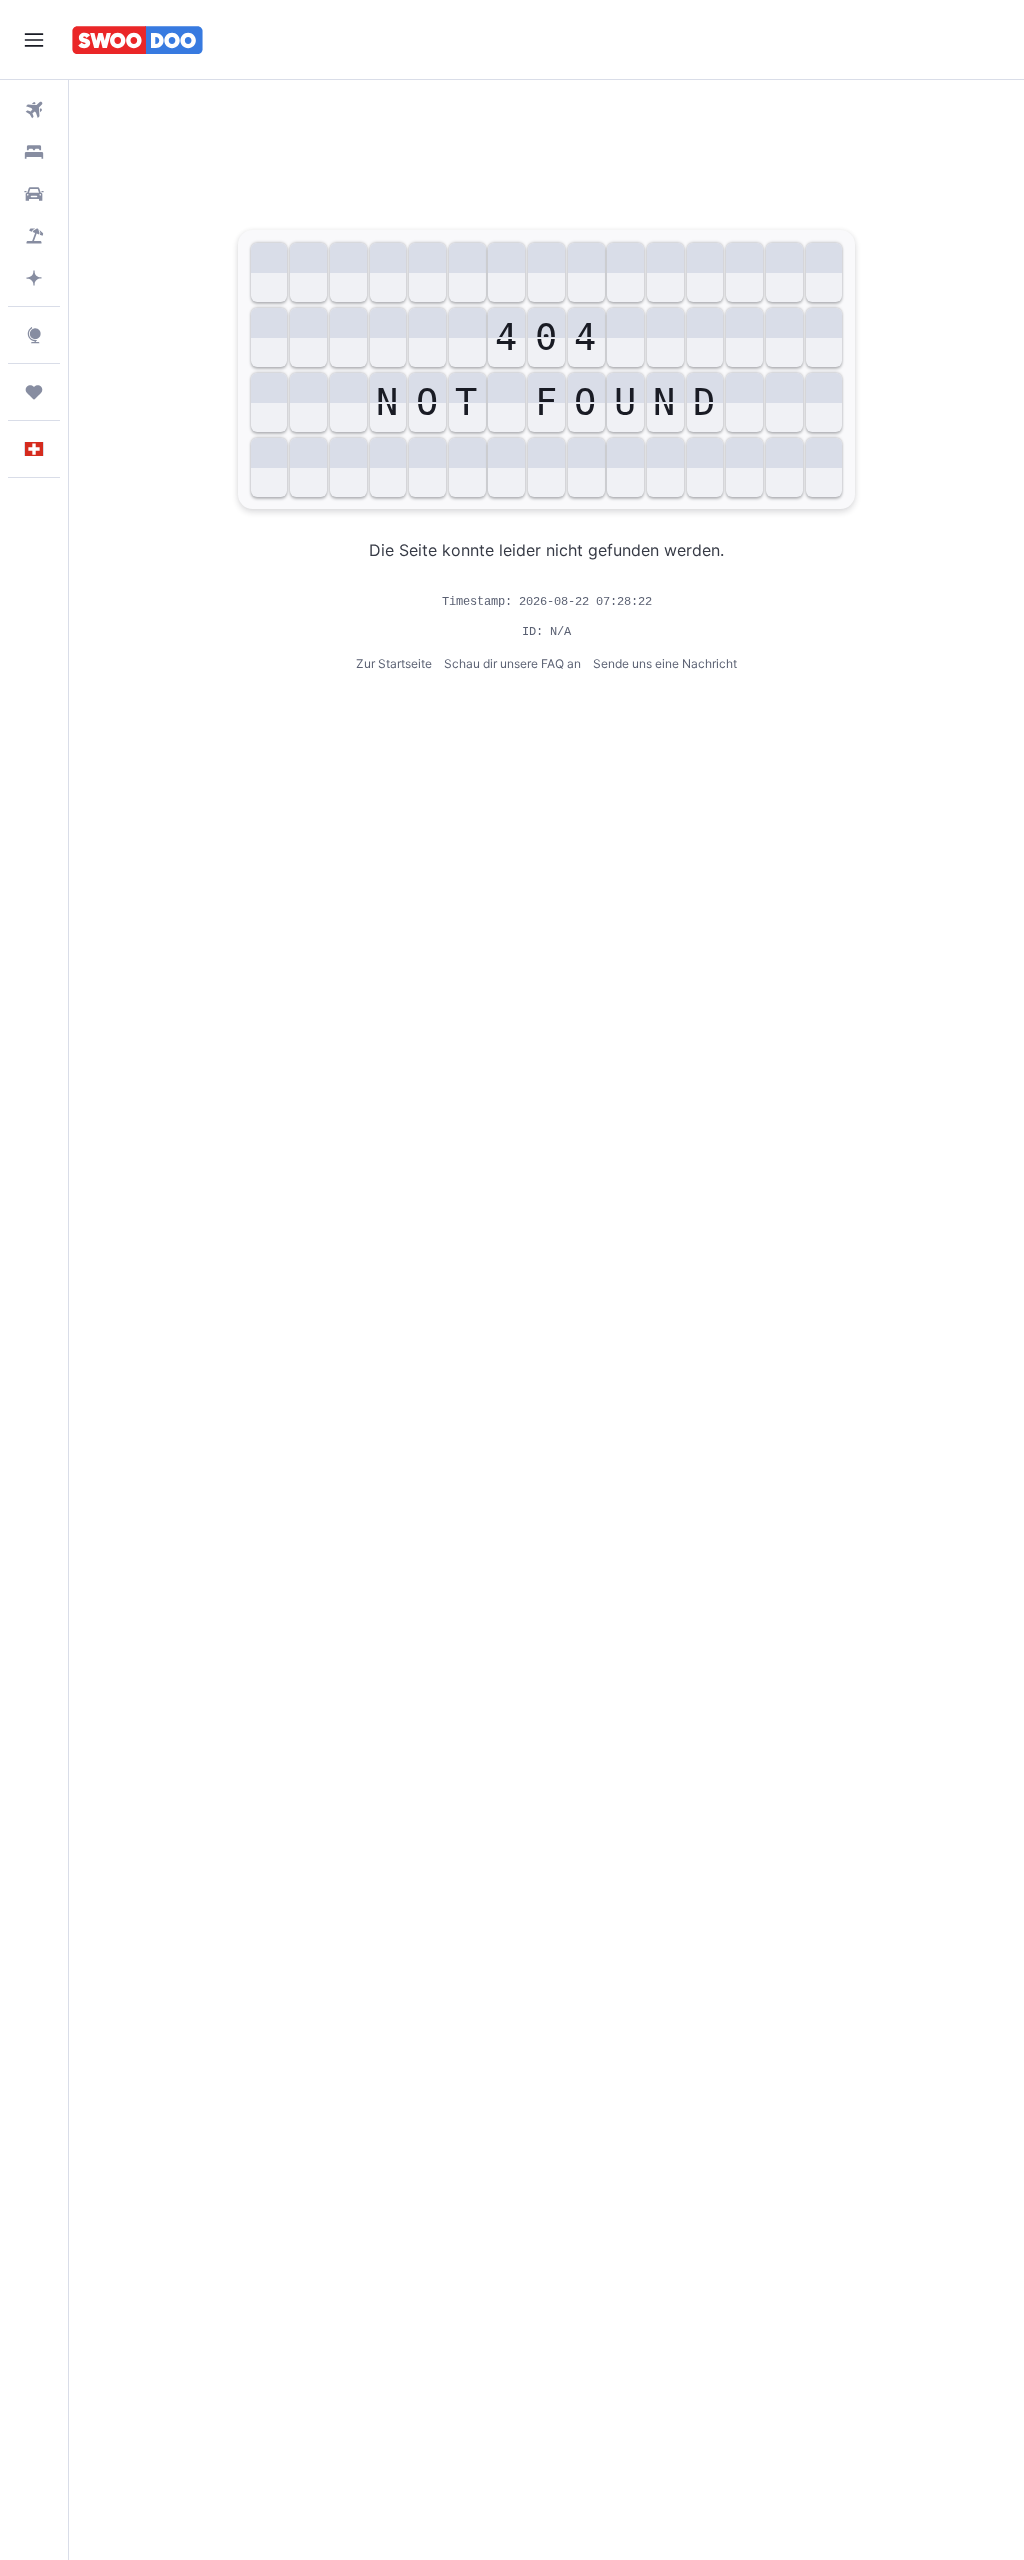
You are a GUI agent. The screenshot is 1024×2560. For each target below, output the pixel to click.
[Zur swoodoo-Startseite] (137, 40)
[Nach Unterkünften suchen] (34, 152)
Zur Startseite (394, 663)
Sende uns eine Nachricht (665, 663)
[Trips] (34, 392)
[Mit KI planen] (34, 278)
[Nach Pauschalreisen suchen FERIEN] (34, 236)
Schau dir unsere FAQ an (512, 663)
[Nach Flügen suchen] (34, 110)
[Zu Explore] (34, 335)
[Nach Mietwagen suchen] (34, 194)
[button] (34, 40)
